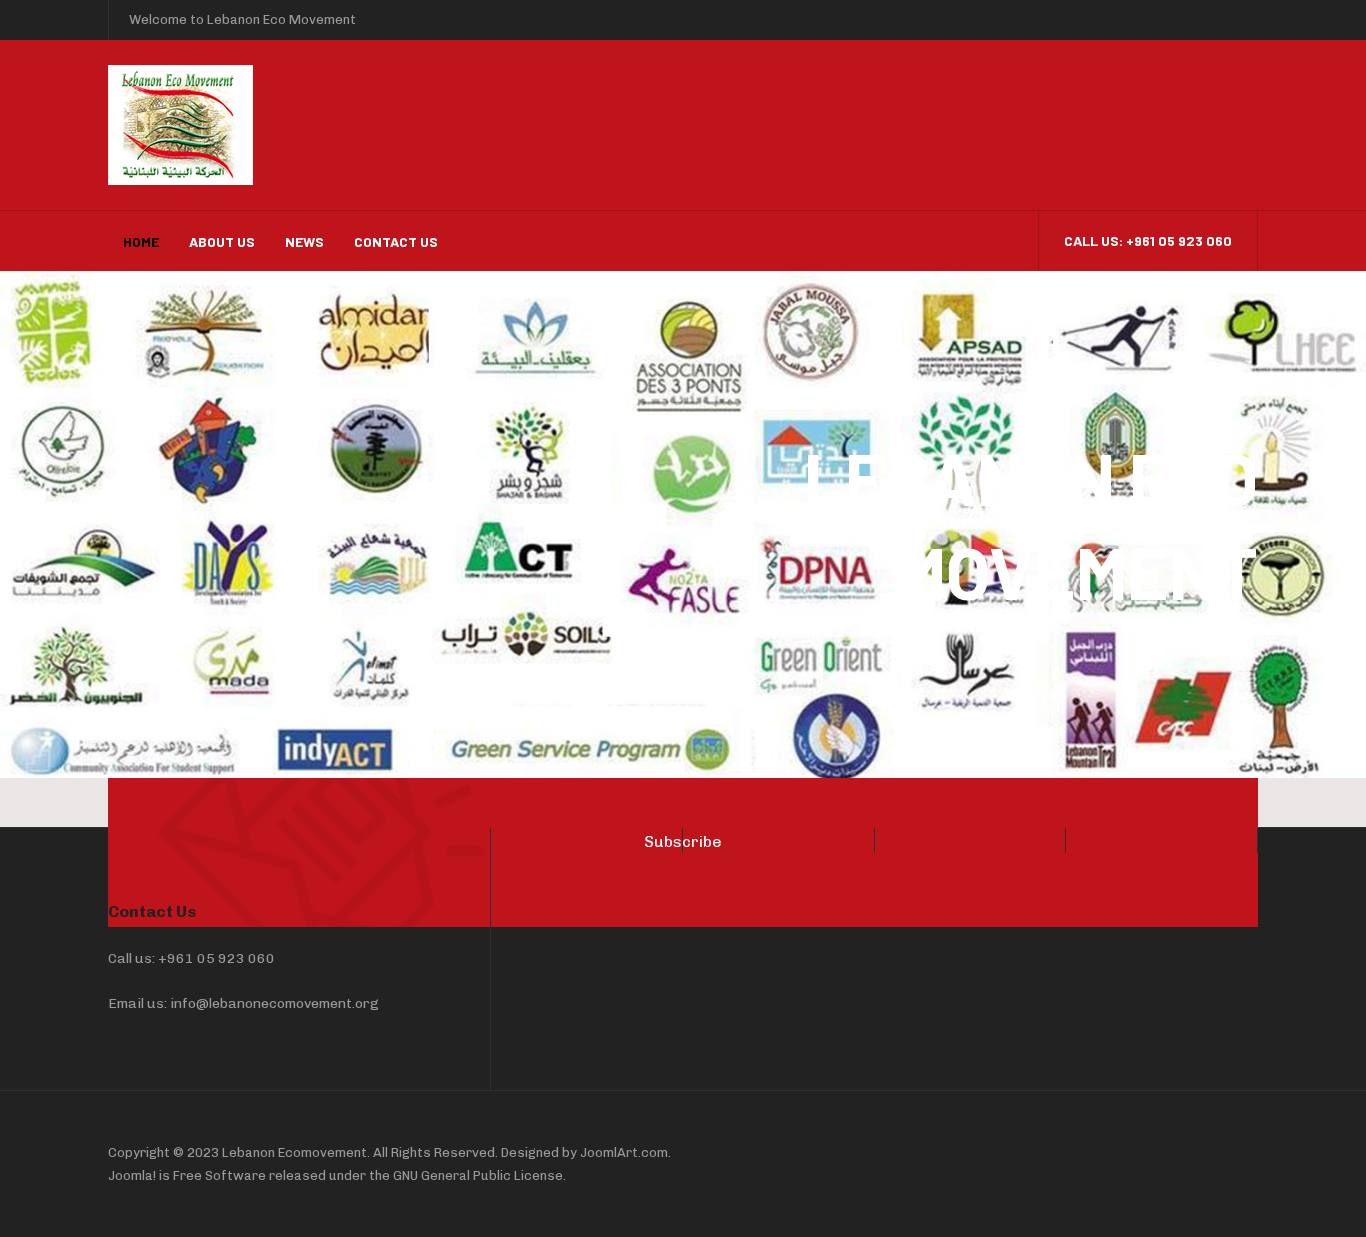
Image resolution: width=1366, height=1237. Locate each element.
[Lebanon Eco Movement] (288, 125)
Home (141, 241)
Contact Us (396, 241)
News (304, 241)
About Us (222, 241)
